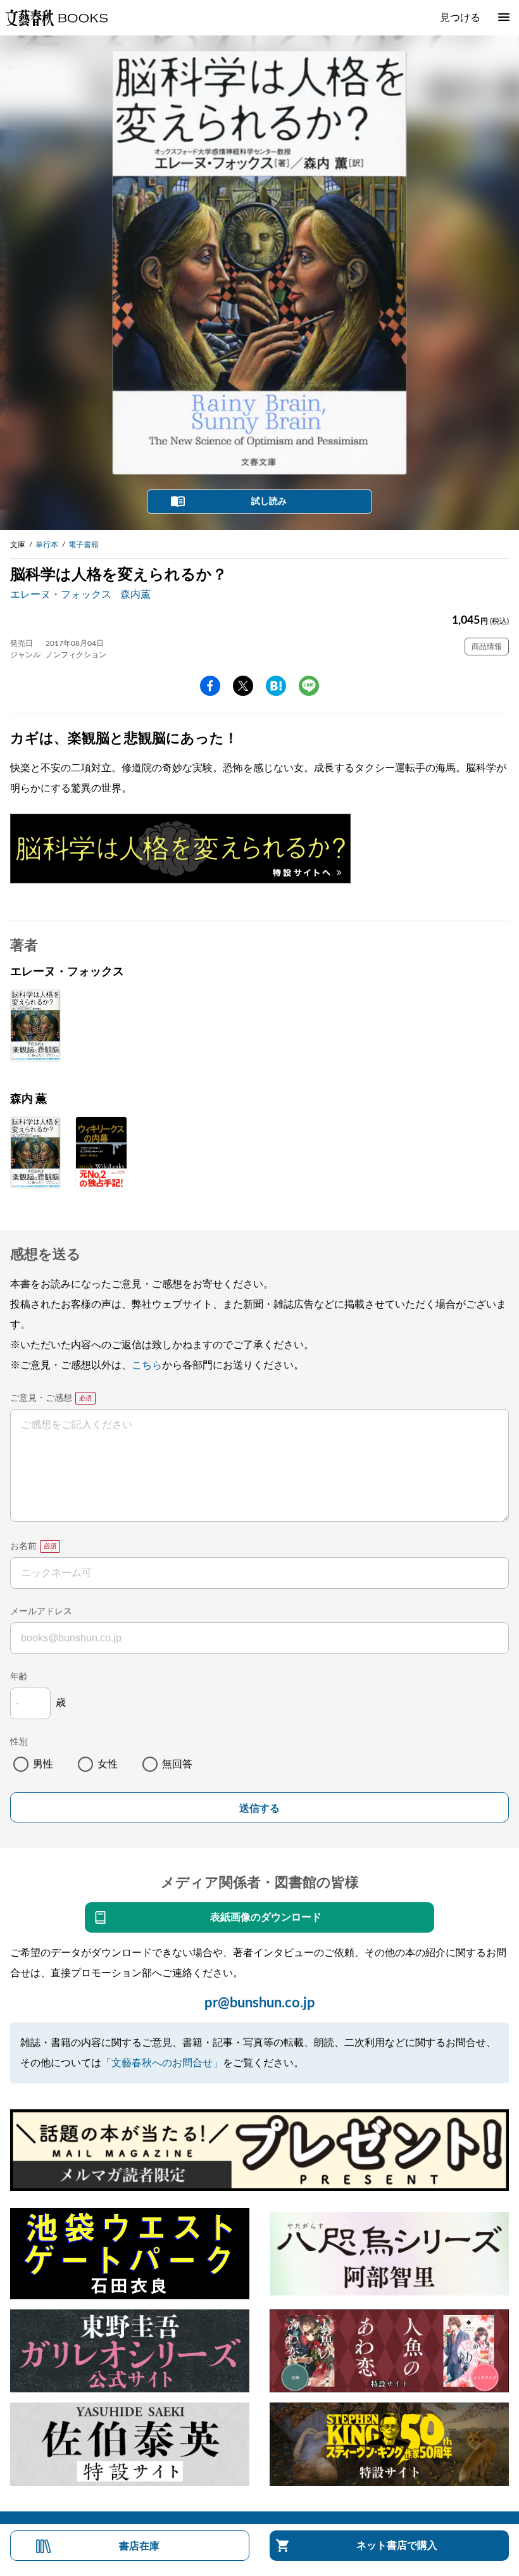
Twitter (243, 686)
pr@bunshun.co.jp (260, 2003)
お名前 (23, 1546)
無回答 (177, 1764)
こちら (147, 1365)
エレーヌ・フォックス (61, 595)
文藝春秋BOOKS (56, 18)
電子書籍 (84, 545)
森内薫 (135, 595)
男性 (43, 1764)
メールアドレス (41, 1612)
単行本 (47, 545)
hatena (276, 686)
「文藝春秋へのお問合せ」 (162, 2063)
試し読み (269, 502)
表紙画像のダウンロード (266, 1917)
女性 (108, 1764)
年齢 (19, 1677)
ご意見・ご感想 (41, 1398)
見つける (460, 18)
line (309, 686)
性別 (19, 1742)
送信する (259, 1808)
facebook (210, 686)
